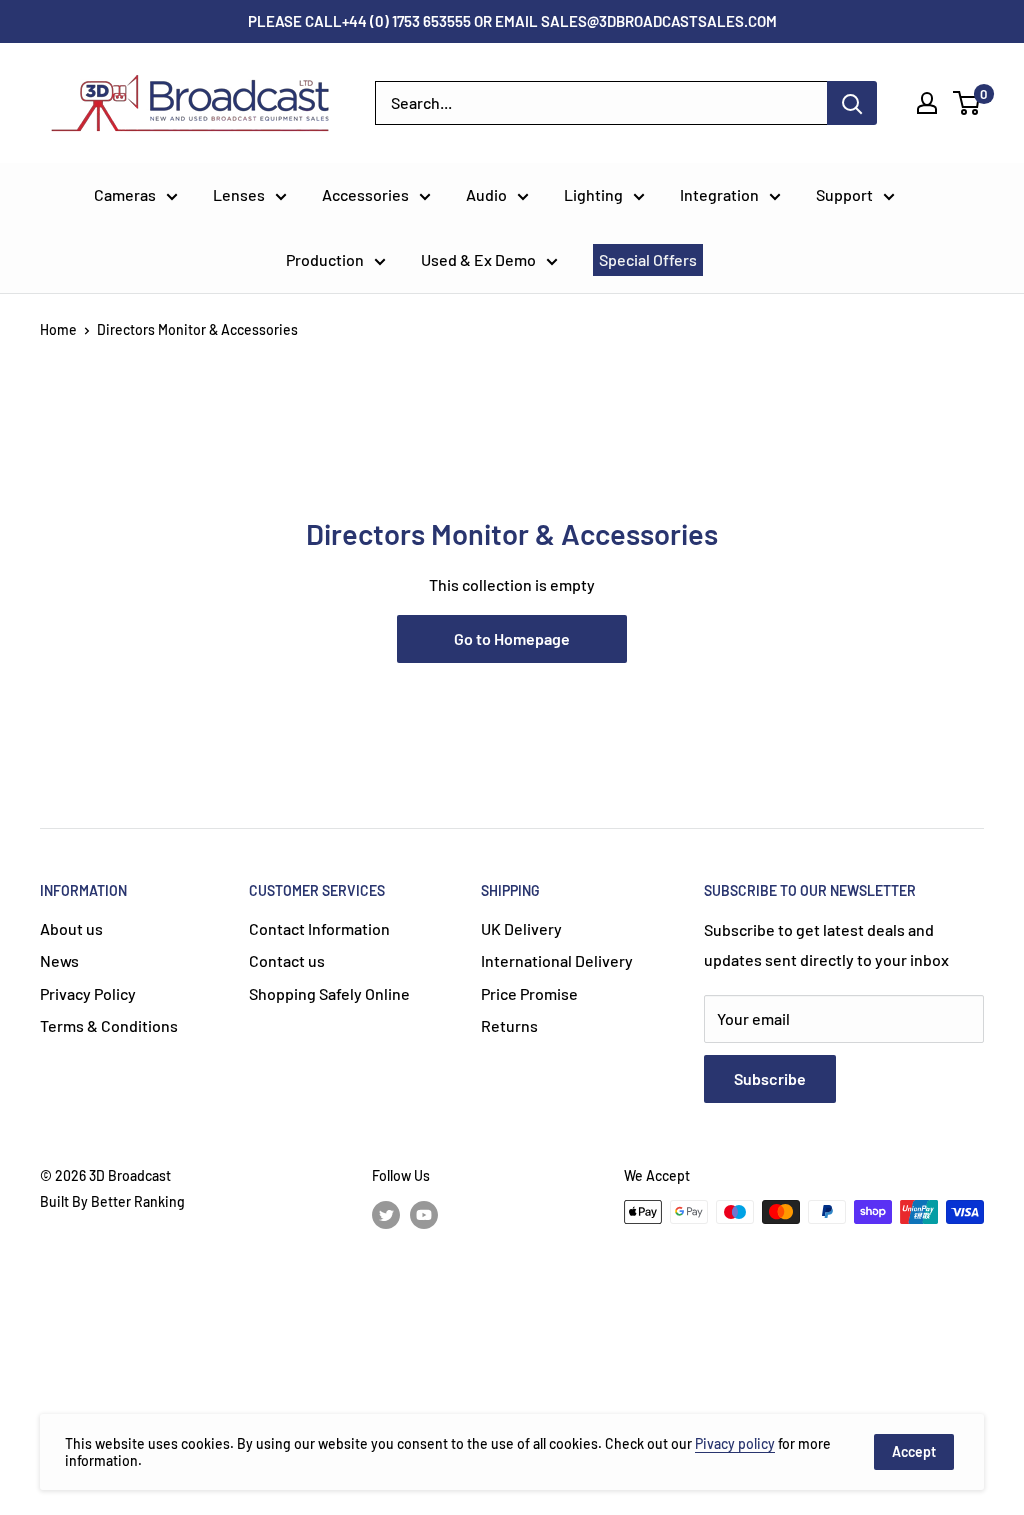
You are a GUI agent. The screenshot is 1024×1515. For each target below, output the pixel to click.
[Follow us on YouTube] (424, 1214)
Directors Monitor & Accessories (197, 329)
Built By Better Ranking (112, 1201)
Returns (509, 1025)
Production (325, 259)
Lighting (593, 194)
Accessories (365, 194)
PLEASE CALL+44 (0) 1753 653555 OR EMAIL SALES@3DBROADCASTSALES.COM (512, 21)
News (59, 960)
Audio (486, 194)
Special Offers (648, 259)
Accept (914, 1451)
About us (71, 928)
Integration (719, 194)
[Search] (852, 103)
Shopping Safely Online (329, 993)
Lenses (239, 194)
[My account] (927, 103)
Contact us (287, 960)
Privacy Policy (88, 993)
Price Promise (529, 993)
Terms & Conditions (109, 1025)
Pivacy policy (735, 1443)
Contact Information (319, 928)
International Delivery (557, 960)
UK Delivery (521, 928)
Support (844, 194)
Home (58, 329)
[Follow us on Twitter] (386, 1214)
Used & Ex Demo (478, 259)
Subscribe (770, 1078)
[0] (967, 103)
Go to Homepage (512, 638)
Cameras (125, 194)
